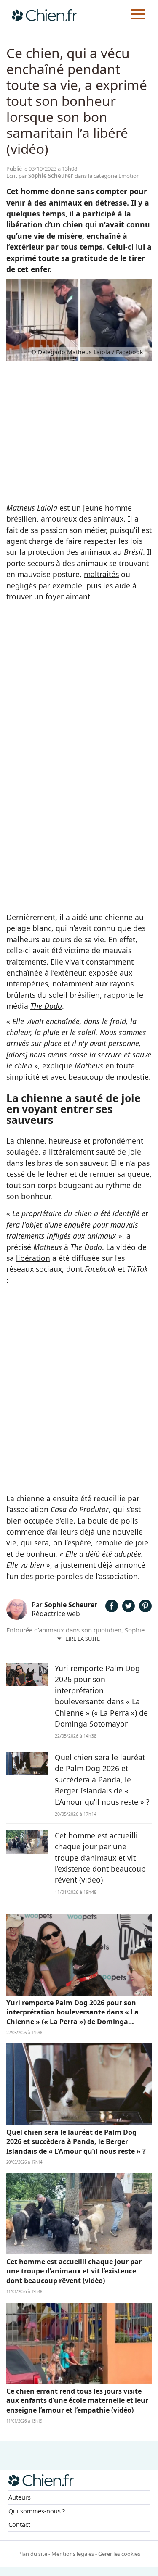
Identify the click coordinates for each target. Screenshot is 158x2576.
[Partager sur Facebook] (112, 1609)
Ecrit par (40, 176)
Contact (19, 2525)
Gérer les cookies (119, 2554)
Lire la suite (83, 1639)
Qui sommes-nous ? (37, 2511)
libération (33, 1258)
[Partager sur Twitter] (129, 1609)
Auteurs (20, 2497)
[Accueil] (44, 15)
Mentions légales (73, 2554)
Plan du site (33, 2554)
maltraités (101, 574)
